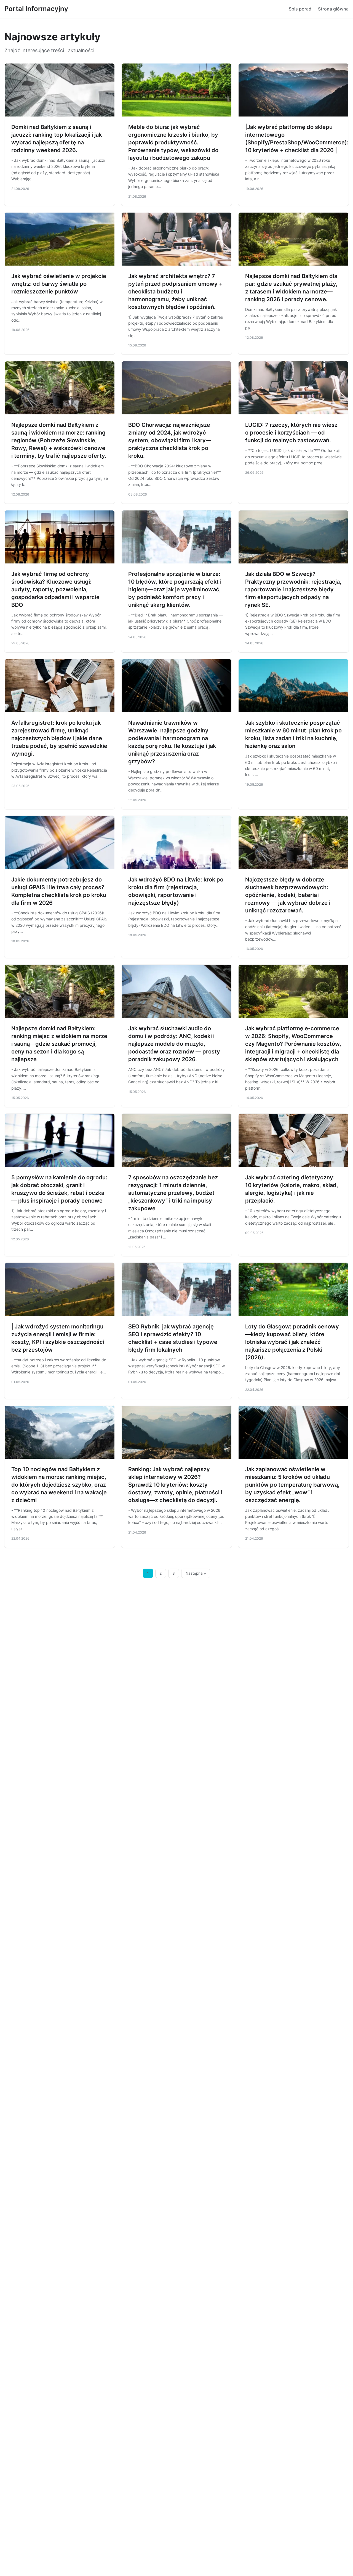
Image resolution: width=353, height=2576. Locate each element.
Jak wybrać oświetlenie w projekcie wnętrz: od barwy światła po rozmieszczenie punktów (59, 284)
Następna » (196, 1573)
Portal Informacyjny (36, 9)
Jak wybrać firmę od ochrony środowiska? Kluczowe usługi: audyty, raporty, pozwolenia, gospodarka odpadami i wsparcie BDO (55, 589)
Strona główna (333, 9)
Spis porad (300, 9)
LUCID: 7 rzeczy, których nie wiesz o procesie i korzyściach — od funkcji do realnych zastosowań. (291, 433)
